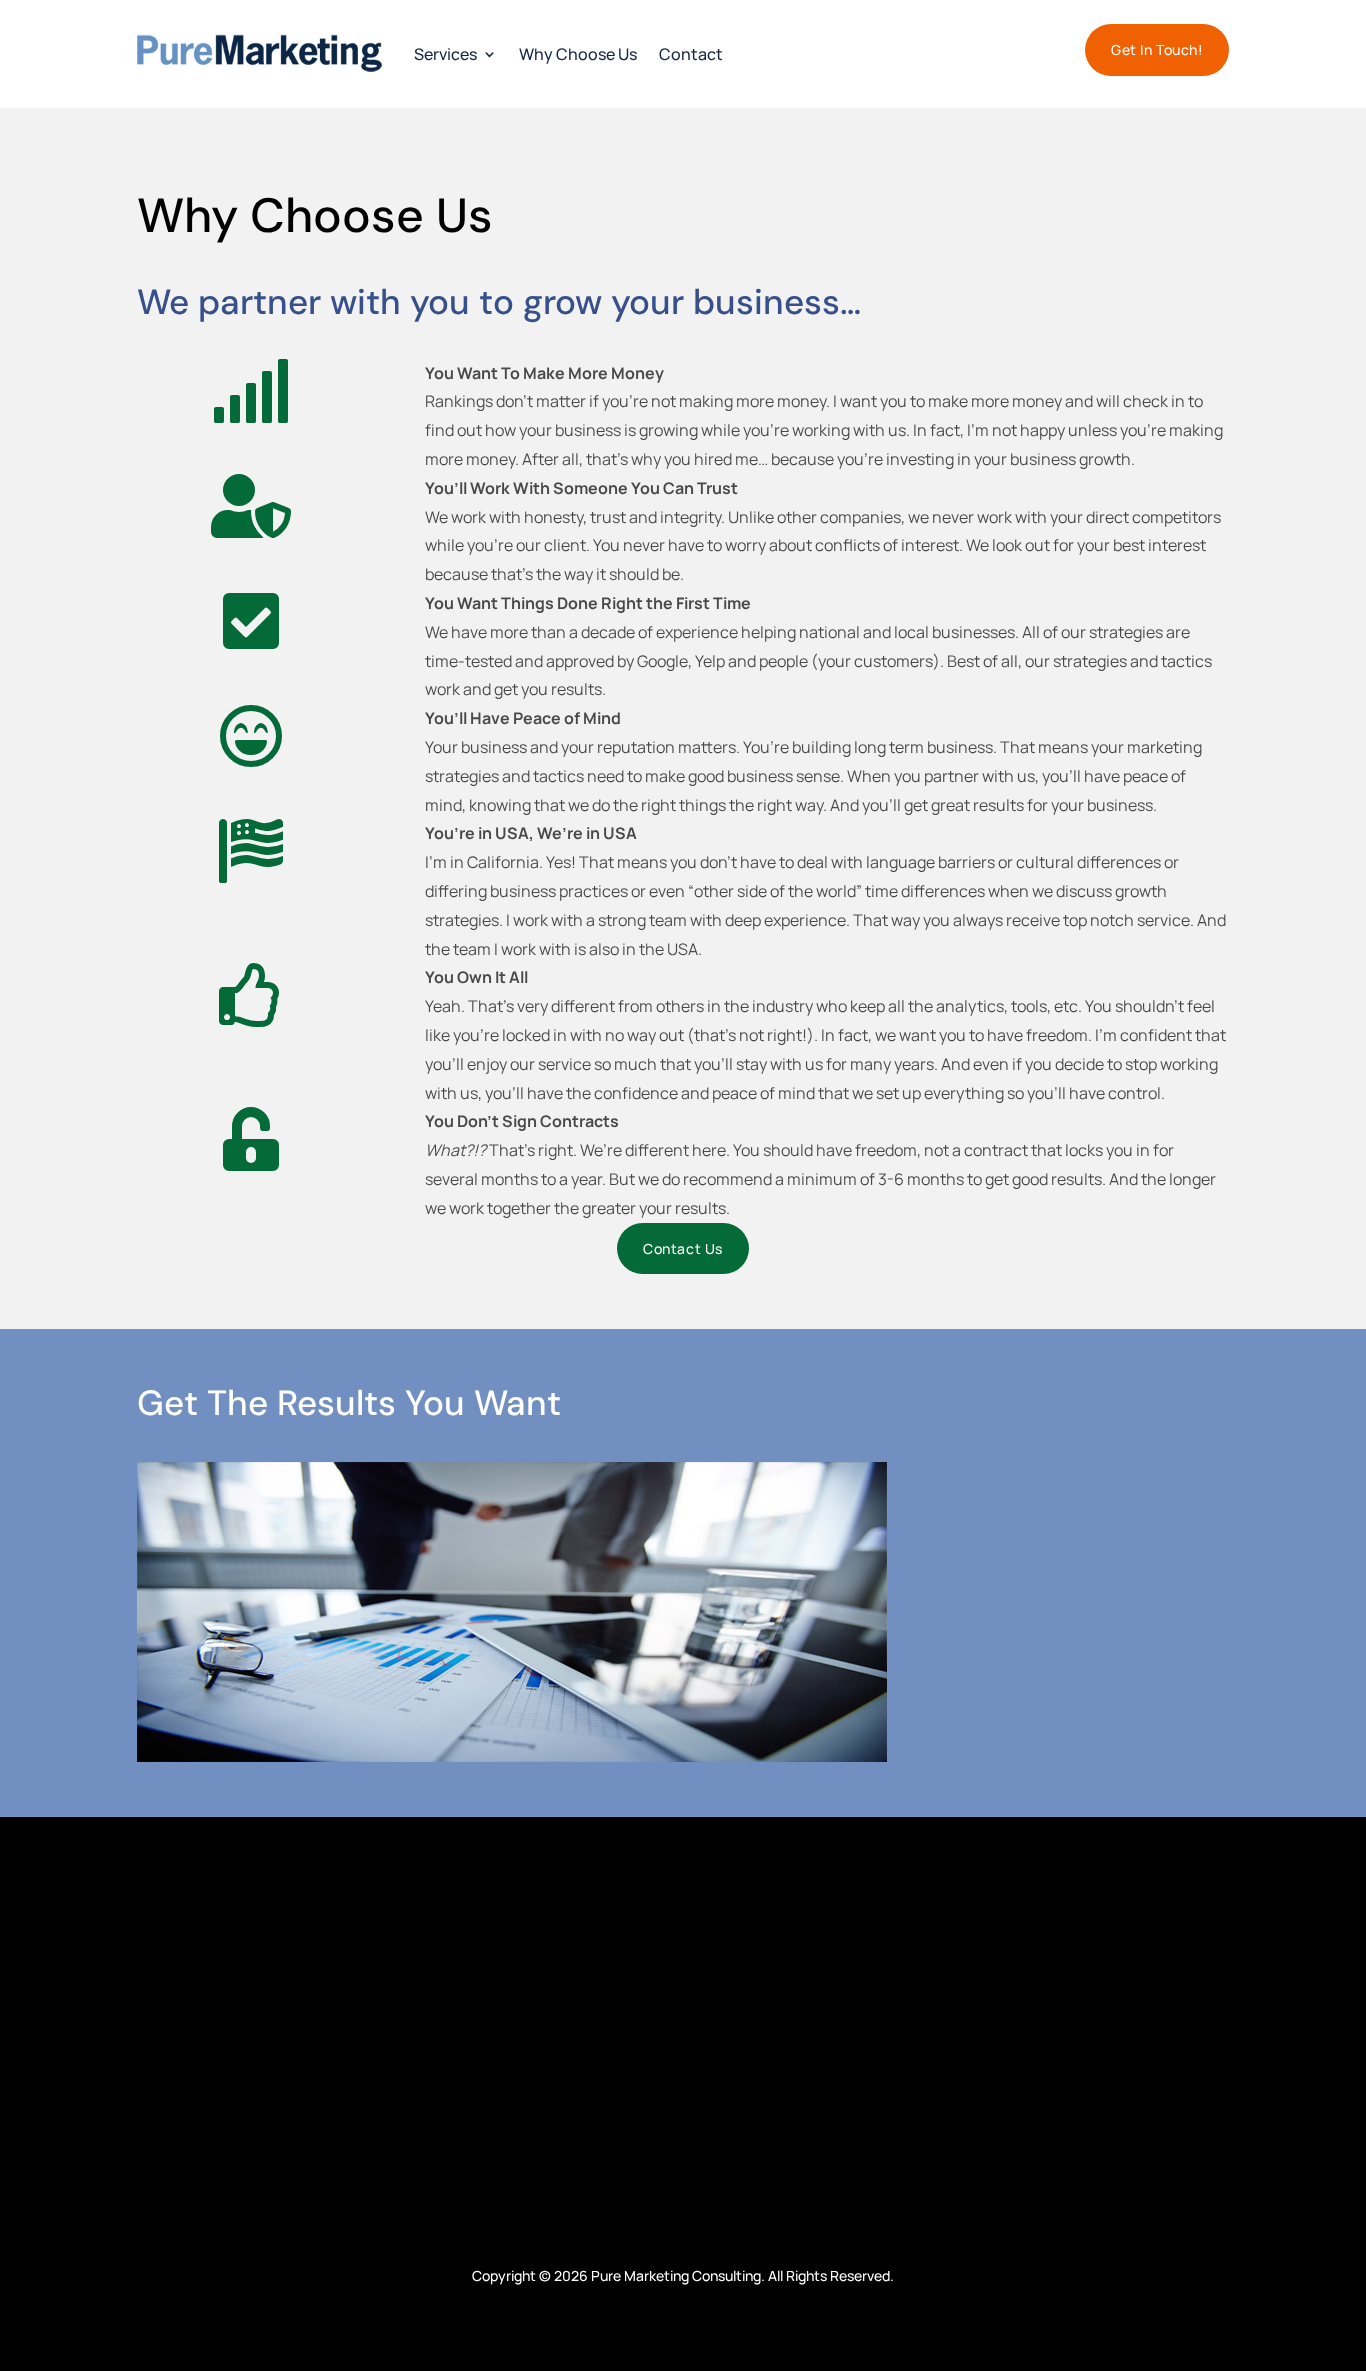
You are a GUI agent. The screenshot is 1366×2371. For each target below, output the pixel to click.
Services (445, 54)
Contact (691, 54)
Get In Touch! (1157, 49)
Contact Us (683, 1248)
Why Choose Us (578, 54)
